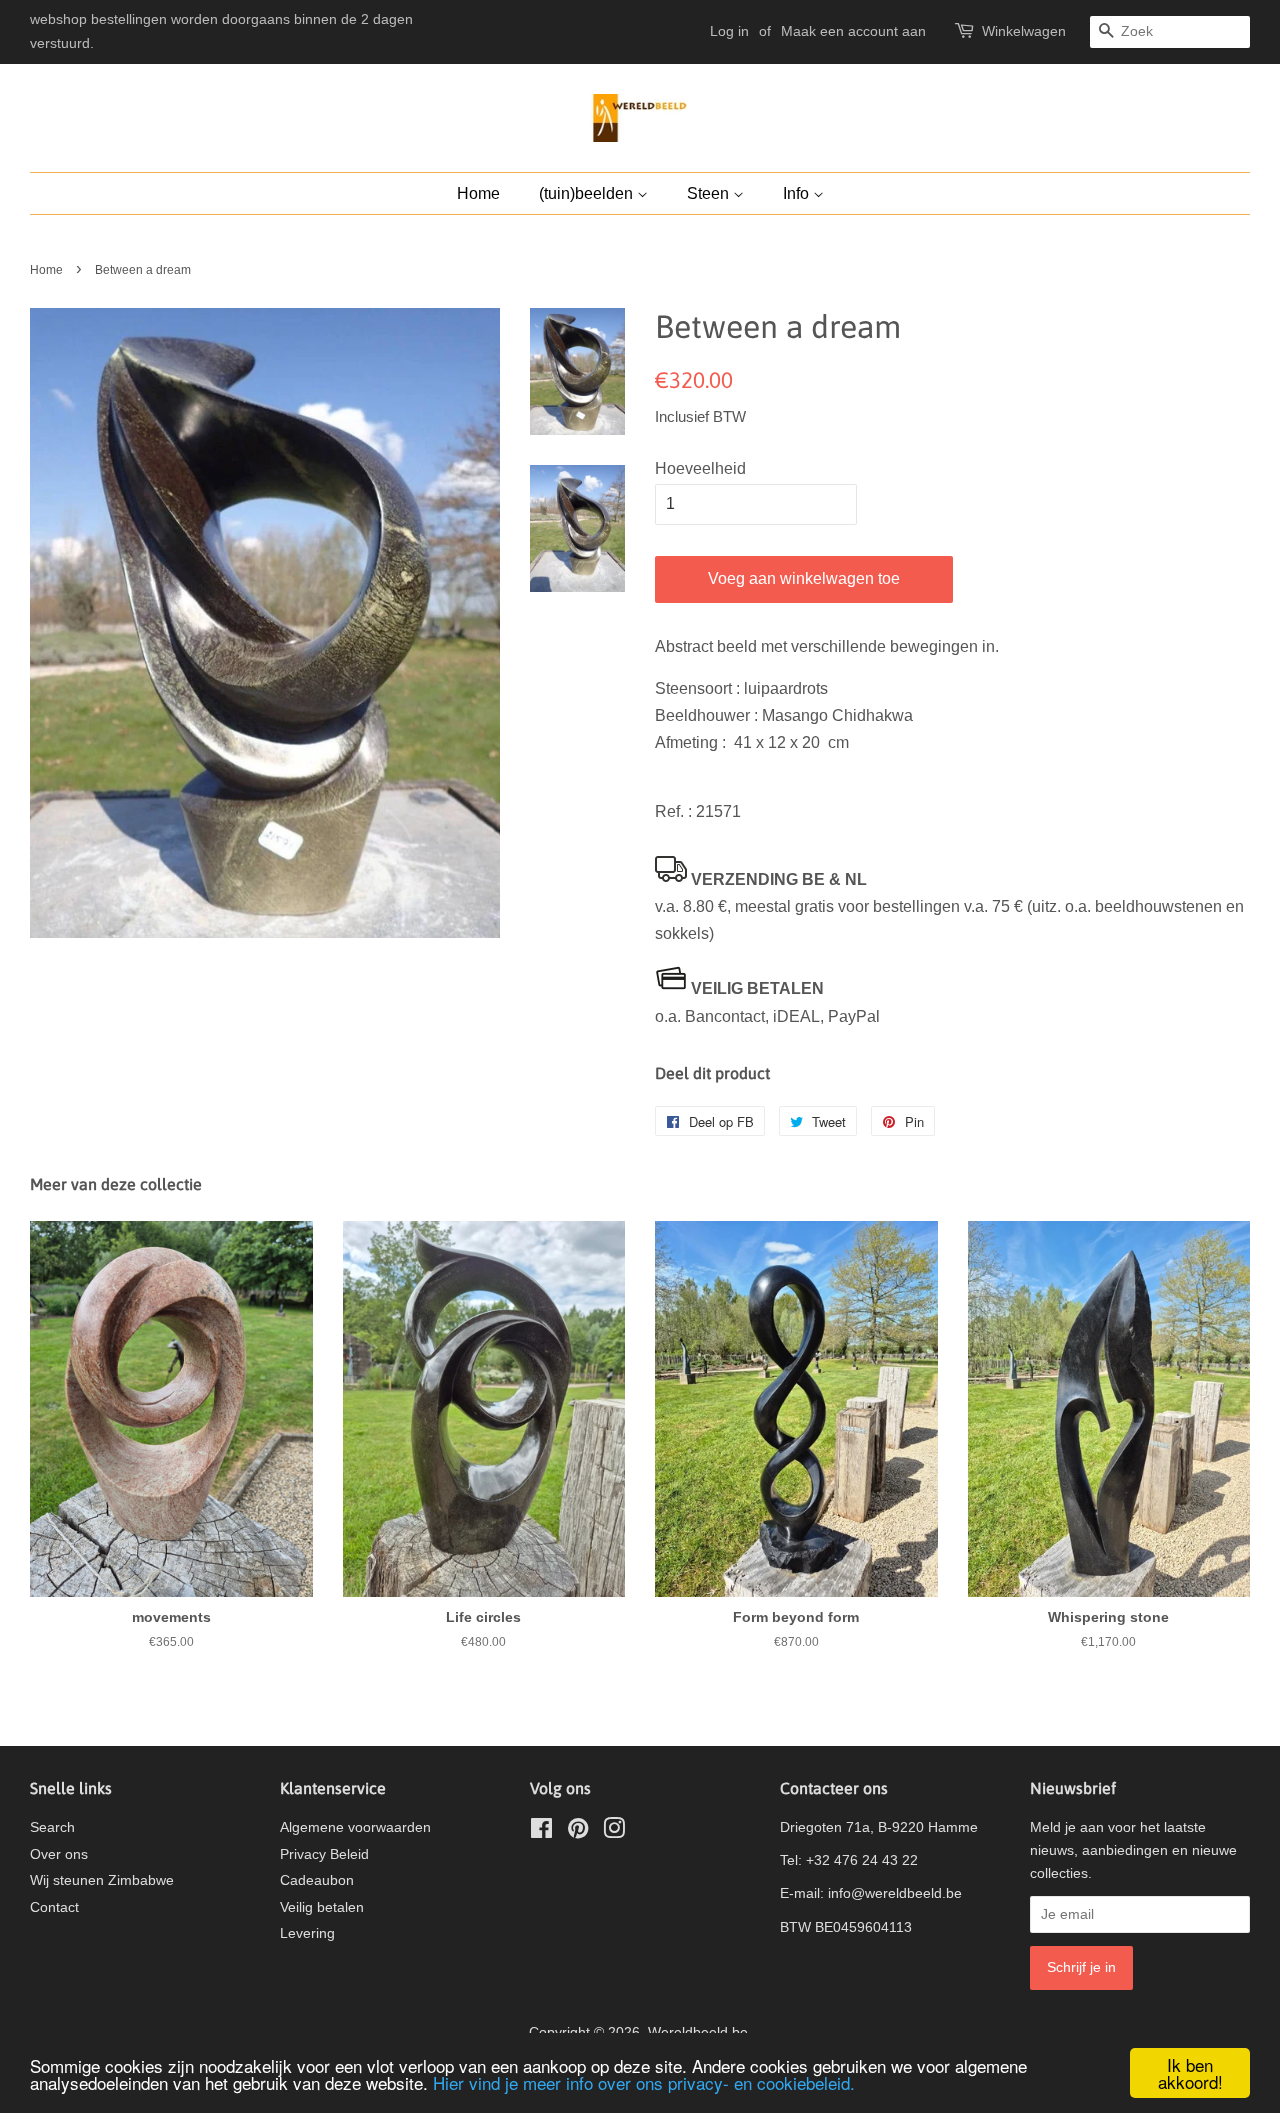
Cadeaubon (317, 1880)
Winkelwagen (1024, 31)
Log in (729, 31)
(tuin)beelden (588, 193)
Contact (54, 1907)
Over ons (59, 1854)
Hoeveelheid (700, 468)
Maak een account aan (853, 31)
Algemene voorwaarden (355, 1827)
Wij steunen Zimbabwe (102, 1880)
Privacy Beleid (324, 1854)
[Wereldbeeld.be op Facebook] (541, 1832)
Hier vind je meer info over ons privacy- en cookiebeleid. (644, 2082)
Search (52, 1827)
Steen (710, 193)
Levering (307, 1933)
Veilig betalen (322, 1907)
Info (798, 193)
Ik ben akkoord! (1190, 2073)
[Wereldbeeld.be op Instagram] (614, 1832)
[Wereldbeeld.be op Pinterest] (578, 1832)
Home (478, 193)
